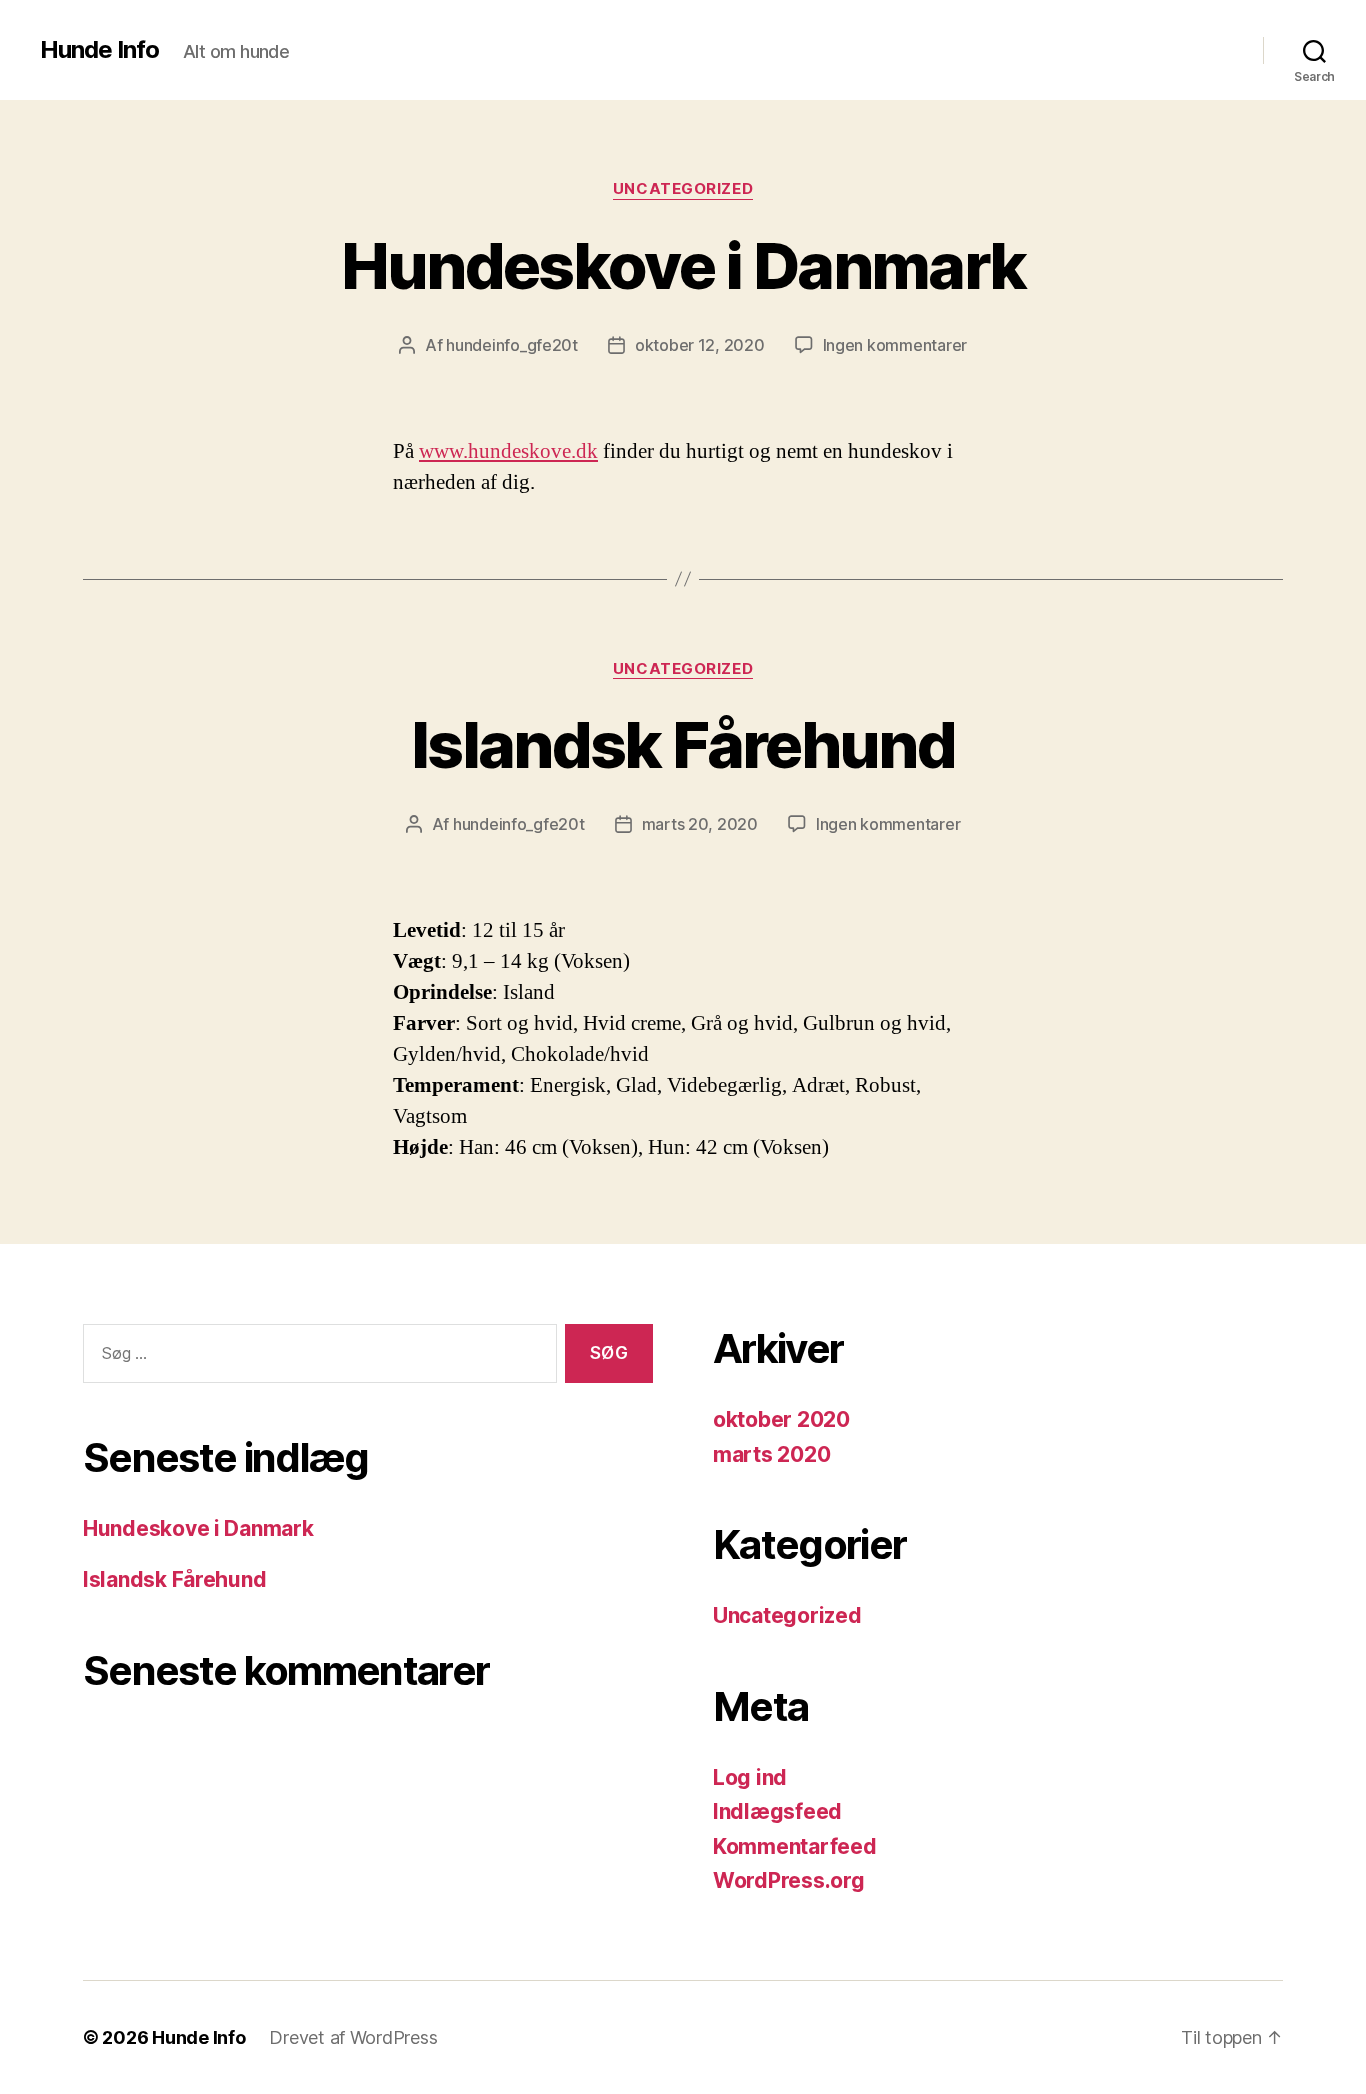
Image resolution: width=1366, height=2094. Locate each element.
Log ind (750, 1777)
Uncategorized (683, 189)
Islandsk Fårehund (683, 744)
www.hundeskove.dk (508, 451)
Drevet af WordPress (353, 2037)
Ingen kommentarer (895, 345)
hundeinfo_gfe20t (512, 345)
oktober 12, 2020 (700, 345)
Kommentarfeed (795, 1846)
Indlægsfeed (777, 1811)
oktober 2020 (781, 1419)
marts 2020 (771, 1454)
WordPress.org (789, 1880)
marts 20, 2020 (700, 824)
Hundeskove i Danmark (683, 265)
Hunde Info (99, 50)
